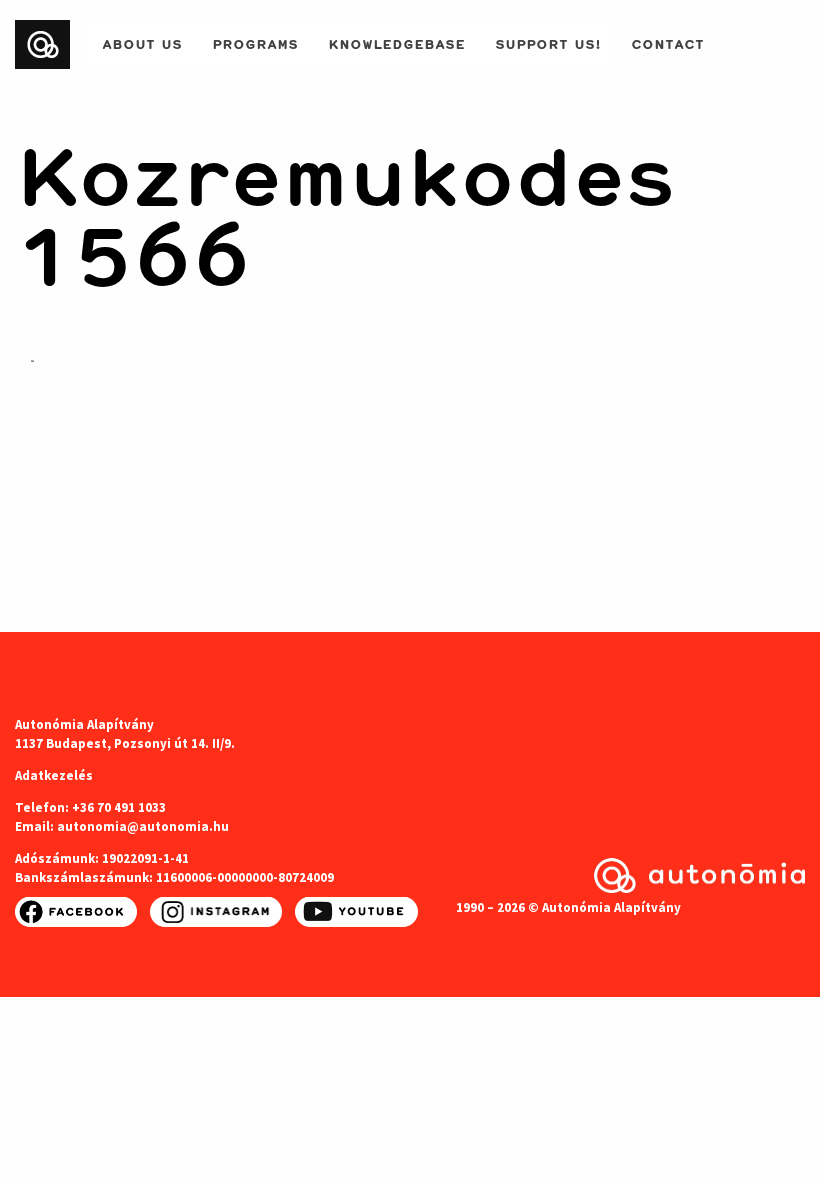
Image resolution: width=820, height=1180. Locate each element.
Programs (255, 42)
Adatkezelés (54, 775)
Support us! (548, 42)
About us (142, 42)
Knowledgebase (396, 42)
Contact (667, 42)
